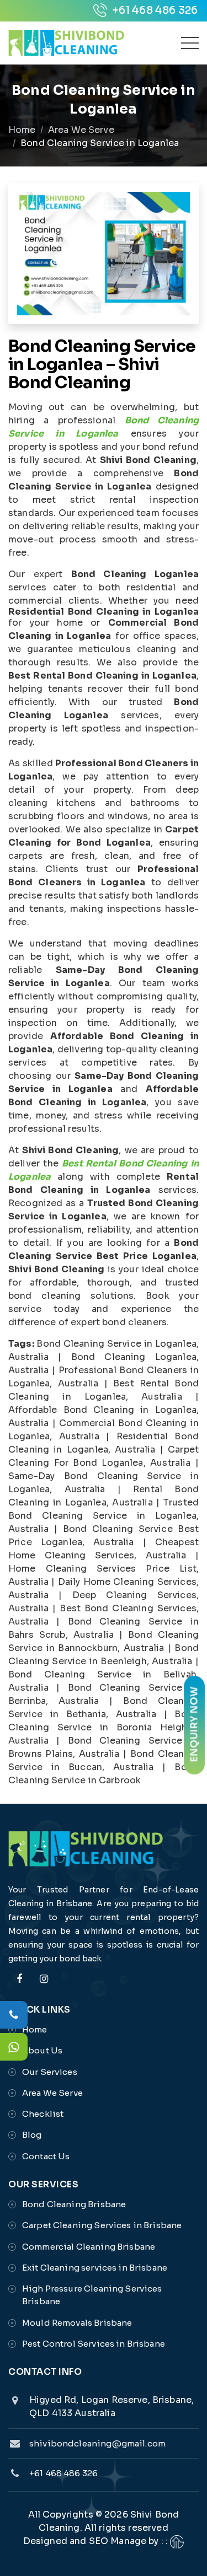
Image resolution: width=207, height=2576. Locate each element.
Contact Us (46, 2156)
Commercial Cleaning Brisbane (89, 2247)
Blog (32, 2135)
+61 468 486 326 (154, 10)
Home (22, 130)
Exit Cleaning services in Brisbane (95, 2268)
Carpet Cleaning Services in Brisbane (102, 2225)
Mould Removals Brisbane (77, 2323)
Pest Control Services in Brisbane (94, 2344)
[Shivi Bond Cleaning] (66, 43)
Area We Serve (81, 130)
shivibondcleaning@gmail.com (97, 2443)
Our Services (50, 2072)
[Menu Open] (190, 43)
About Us (42, 2050)
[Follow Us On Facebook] (19, 1985)
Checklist (43, 2114)
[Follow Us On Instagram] (44, 1985)
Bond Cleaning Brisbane (74, 2204)
